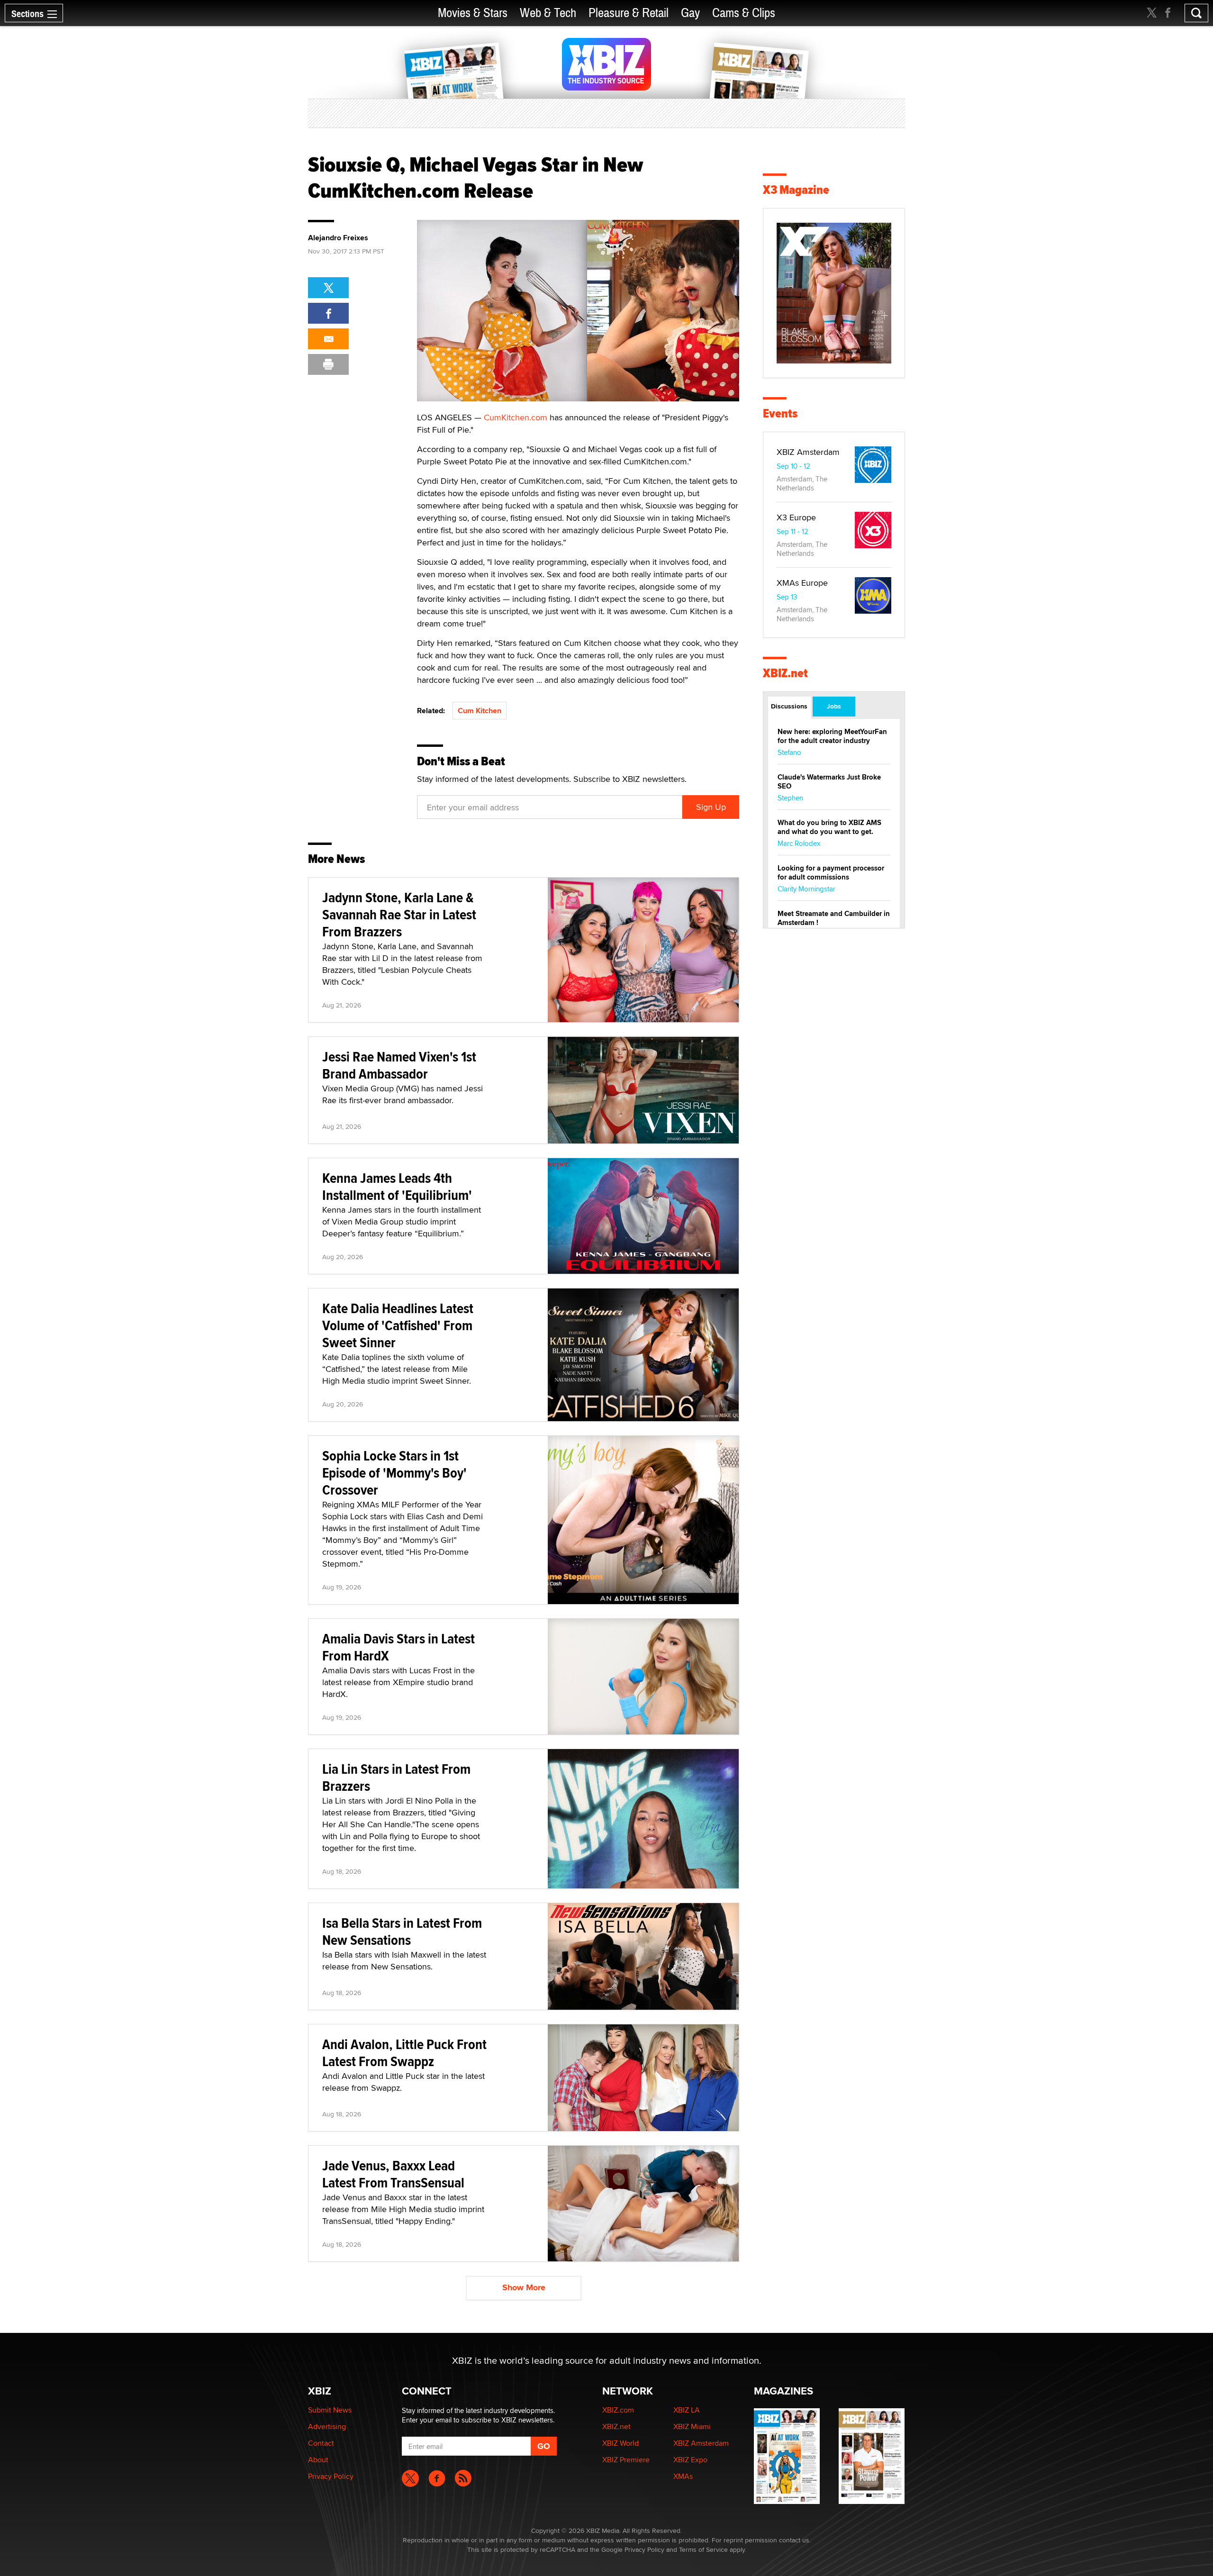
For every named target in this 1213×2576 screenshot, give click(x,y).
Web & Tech (548, 13)
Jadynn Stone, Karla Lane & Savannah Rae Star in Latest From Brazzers (399, 914)
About (318, 2460)
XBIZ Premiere (626, 2460)
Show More (524, 2287)
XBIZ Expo (690, 2460)
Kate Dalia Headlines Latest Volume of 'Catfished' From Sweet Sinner (398, 1325)
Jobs (834, 706)
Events (780, 413)
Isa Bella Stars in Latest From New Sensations (402, 1931)
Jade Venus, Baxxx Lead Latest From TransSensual (393, 2174)
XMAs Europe (802, 583)
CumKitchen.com (516, 417)
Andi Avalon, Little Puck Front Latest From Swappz (404, 2053)
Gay (690, 13)
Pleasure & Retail (629, 13)
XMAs (683, 2476)
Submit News (330, 2410)
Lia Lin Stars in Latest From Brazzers (396, 1777)
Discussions (789, 706)
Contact (321, 2443)
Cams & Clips (744, 13)
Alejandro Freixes (338, 238)
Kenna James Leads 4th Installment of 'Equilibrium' (397, 1186)
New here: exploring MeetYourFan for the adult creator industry (832, 736)
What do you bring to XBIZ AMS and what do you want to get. (829, 827)
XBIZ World (620, 2443)
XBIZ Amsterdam (808, 452)
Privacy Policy (331, 2476)
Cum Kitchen (480, 711)
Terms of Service (703, 2549)
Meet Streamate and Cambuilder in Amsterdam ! (834, 918)
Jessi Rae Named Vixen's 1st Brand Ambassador (399, 1065)
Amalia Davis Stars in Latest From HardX (398, 1647)
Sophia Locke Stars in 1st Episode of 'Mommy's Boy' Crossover (394, 1473)
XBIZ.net (785, 673)
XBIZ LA (687, 2410)
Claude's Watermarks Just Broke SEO (829, 782)
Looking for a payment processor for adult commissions (831, 873)
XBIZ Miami (692, 2426)
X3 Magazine (796, 190)
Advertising (327, 2426)
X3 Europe (796, 517)
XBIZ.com (618, 2410)
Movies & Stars (473, 13)
